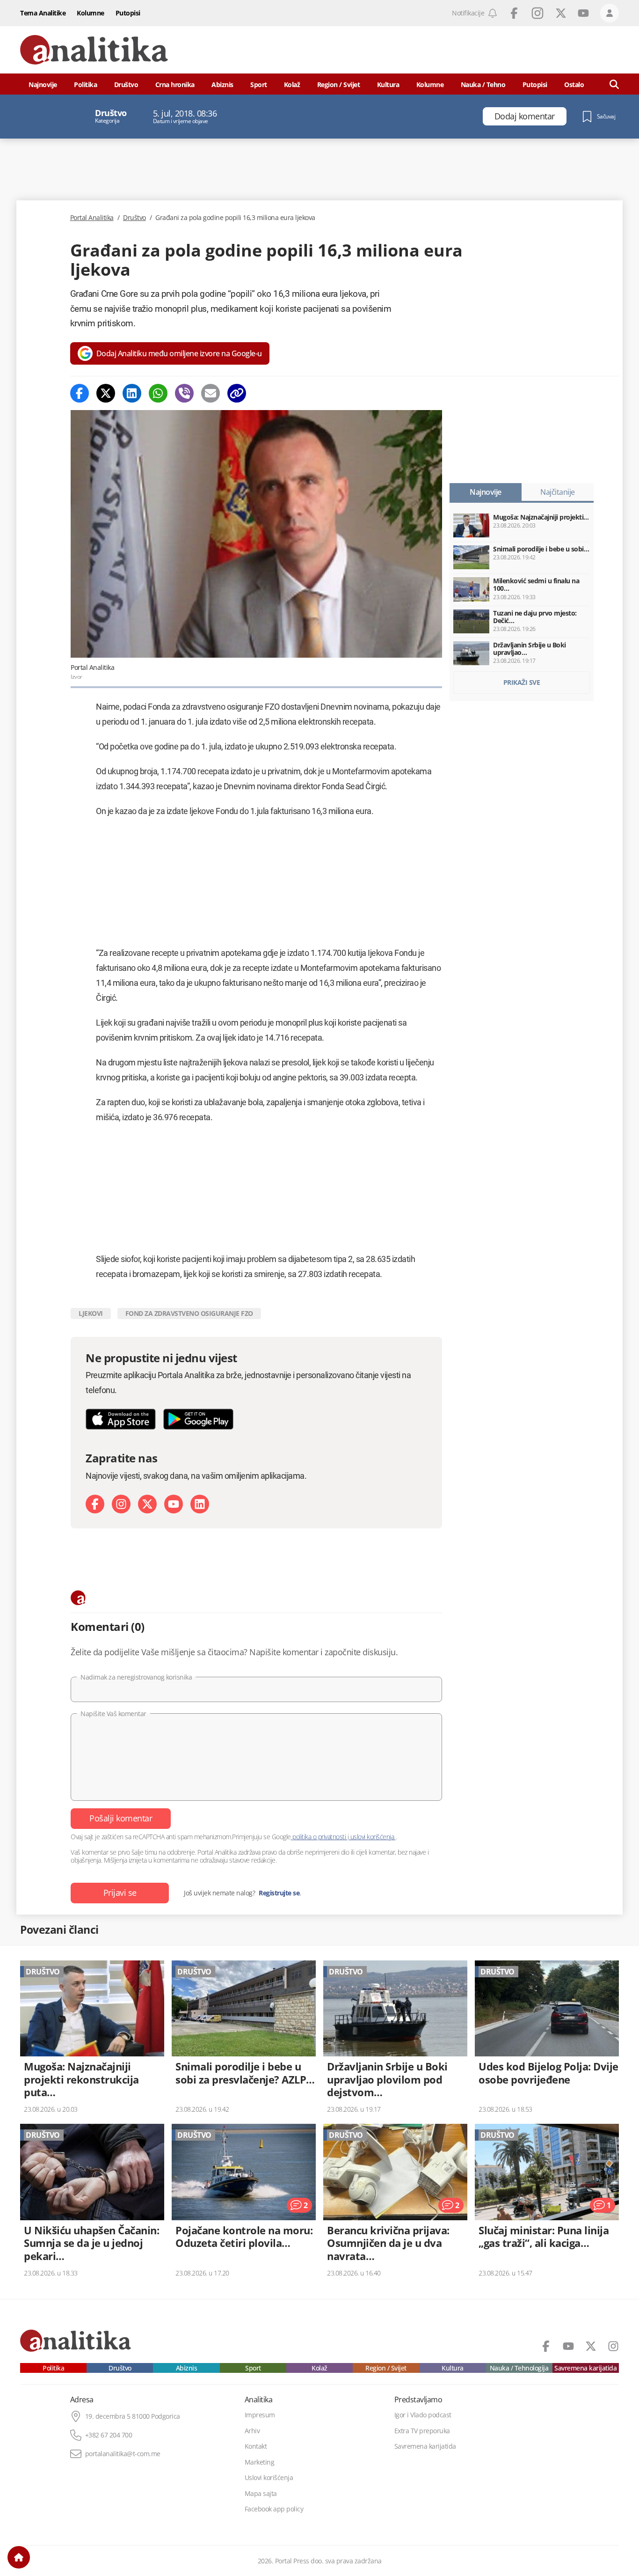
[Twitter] (106, 393)
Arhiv (252, 2431)
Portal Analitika (92, 218)
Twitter (561, 13)
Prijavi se (120, 1893)
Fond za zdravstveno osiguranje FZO (189, 1313)
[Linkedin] (132, 393)
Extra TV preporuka (422, 2431)
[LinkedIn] (200, 1504)
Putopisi (128, 13)
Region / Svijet (339, 84)
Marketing (260, 2462)
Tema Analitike (43, 13)
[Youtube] (174, 1504)
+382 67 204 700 (109, 2435)
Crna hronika (175, 84)
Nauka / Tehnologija (519, 2368)
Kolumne (91, 13)
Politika (85, 84)
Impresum (260, 2415)
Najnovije (43, 84)
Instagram (537, 13)
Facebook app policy (274, 2509)
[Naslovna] (19, 2557)
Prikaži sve (522, 682)
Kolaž (292, 84)
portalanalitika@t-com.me (123, 2454)
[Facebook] (80, 393)
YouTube (583, 13)
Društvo (126, 84)
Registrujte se (279, 1893)
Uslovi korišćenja (269, 2478)
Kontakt (256, 2446)
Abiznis (222, 84)
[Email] (211, 393)
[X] (147, 1504)
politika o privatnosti (319, 1837)
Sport (259, 84)
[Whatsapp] (158, 393)
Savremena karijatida (585, 2368)
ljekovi (91, 1313)
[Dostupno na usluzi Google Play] (198, 1419)
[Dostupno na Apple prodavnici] (121, 1419)
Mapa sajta (261, 2494)
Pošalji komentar (121, 1818)
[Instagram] (121, 1504)
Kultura (388, 84)
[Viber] (184, 393)
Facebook (514, 13)
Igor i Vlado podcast (423, 2415)
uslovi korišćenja (372, 1837)
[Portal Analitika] (94, 50)
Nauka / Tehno (483, 84)
